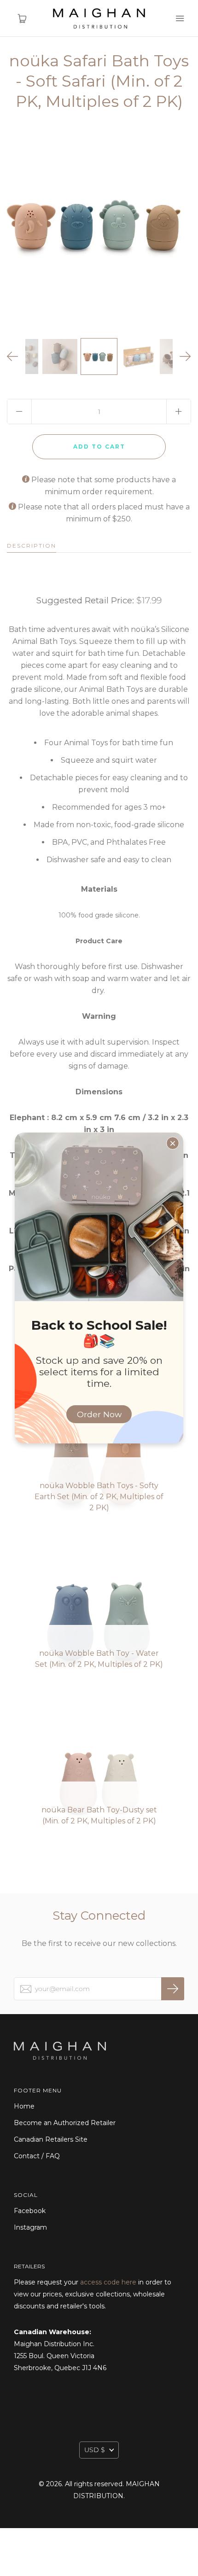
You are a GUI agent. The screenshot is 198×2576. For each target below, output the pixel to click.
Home (24, 2106)
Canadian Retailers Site (51, 2139)
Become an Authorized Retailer (65, 2123)
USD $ (95, 2450)
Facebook (30, 2211)
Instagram (30, 2227)
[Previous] (13, 356)
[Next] (185, 356)
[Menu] (180, 18)
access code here (108, 2282)
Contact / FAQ (37, 2156)
